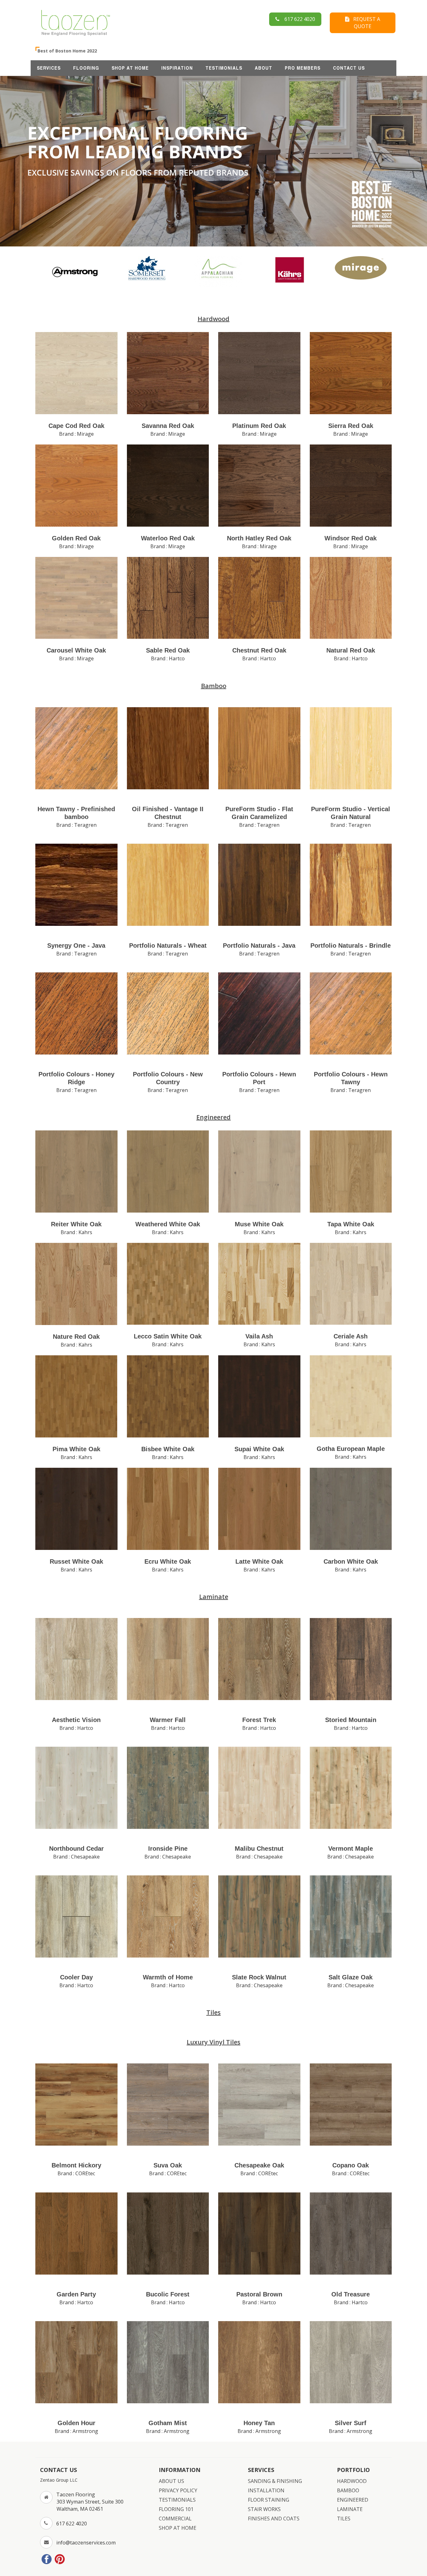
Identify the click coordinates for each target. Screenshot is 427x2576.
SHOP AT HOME (130, 68)
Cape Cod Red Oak (76, 426)
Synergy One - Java (76, 946)
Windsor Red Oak (351, 538)
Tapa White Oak (351, 1224)
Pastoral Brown (259, 2294)
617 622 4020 (297, 19)
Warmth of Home (168, 1977)
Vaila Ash (259, 1336)
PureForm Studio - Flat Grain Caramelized (259, 813)
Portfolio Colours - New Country (168, 1078)
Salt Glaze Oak (351, 1977)
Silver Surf (351, 2423)
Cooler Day (76, 1977)
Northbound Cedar (76, 1849)
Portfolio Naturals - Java (259, 946)
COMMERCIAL (175, 2519)
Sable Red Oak (168, 650)
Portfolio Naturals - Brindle (351, 946)
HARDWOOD (352, 2481)
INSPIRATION (177, 68)
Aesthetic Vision (76, 1720)
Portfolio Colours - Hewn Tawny (351, 1078)
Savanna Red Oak (168, 426)
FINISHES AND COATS (274, 2519)
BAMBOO (348, 2490)
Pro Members (303, 68)
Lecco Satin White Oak (168, 1336)
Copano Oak (351, 2165)
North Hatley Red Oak (259, 538)
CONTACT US (349, 68)
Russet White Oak (76, 1561)
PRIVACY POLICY (178, 2490)
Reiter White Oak (76, 1224)
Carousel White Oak (76, 650)
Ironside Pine (168, 1849)
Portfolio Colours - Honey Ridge (76, 1078)
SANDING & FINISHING (275, 2481)
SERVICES (49, 68)
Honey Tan (259, 2423)
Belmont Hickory (76, 2165)
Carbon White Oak (351, 1561)
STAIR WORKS (264, 2509)
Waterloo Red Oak (168, 538)
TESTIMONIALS (224, 68)
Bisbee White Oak (168, 1449)
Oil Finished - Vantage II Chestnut (168, 813)
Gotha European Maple (351, 1449)
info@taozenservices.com (86, 2543)
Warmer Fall (168, 1720)
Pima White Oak (76, 1449)
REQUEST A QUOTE (365, 23)
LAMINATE (350, 2509)
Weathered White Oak (168, 1224)
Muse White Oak (259, 1224)
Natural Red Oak (351, 650)
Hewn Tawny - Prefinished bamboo (76, 813)
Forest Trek (259, 1720)
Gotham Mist (168, 2423)
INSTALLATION (266, 2490)
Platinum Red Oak (259, 426)
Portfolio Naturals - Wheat (168, 946)
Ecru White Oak (168, 1561)
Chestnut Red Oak (259, 650)
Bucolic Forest (168, 2294)
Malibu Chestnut (259, 1849)
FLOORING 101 (176, 2509)
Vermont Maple (351, 1849)
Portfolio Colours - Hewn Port (259, 1078)
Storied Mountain (351, 1720)
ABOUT (264, 68)
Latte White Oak (259, 1561)
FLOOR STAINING (269, 2500)
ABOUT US (171, 2481)
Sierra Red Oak (351, 426)
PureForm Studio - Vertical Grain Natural (351, 813)
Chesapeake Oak (259, 2165)
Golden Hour (76, 2423)
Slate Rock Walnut (259, 1977)
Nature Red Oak (76, 1337)
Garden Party (76, 2294)
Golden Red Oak (76, 538)
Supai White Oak (259, 1449)
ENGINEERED (353, 2500)
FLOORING (86, 68)
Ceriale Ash (351, 1336)
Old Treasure (351, 2294)
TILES (344, 2519)
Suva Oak (168, 2165)
